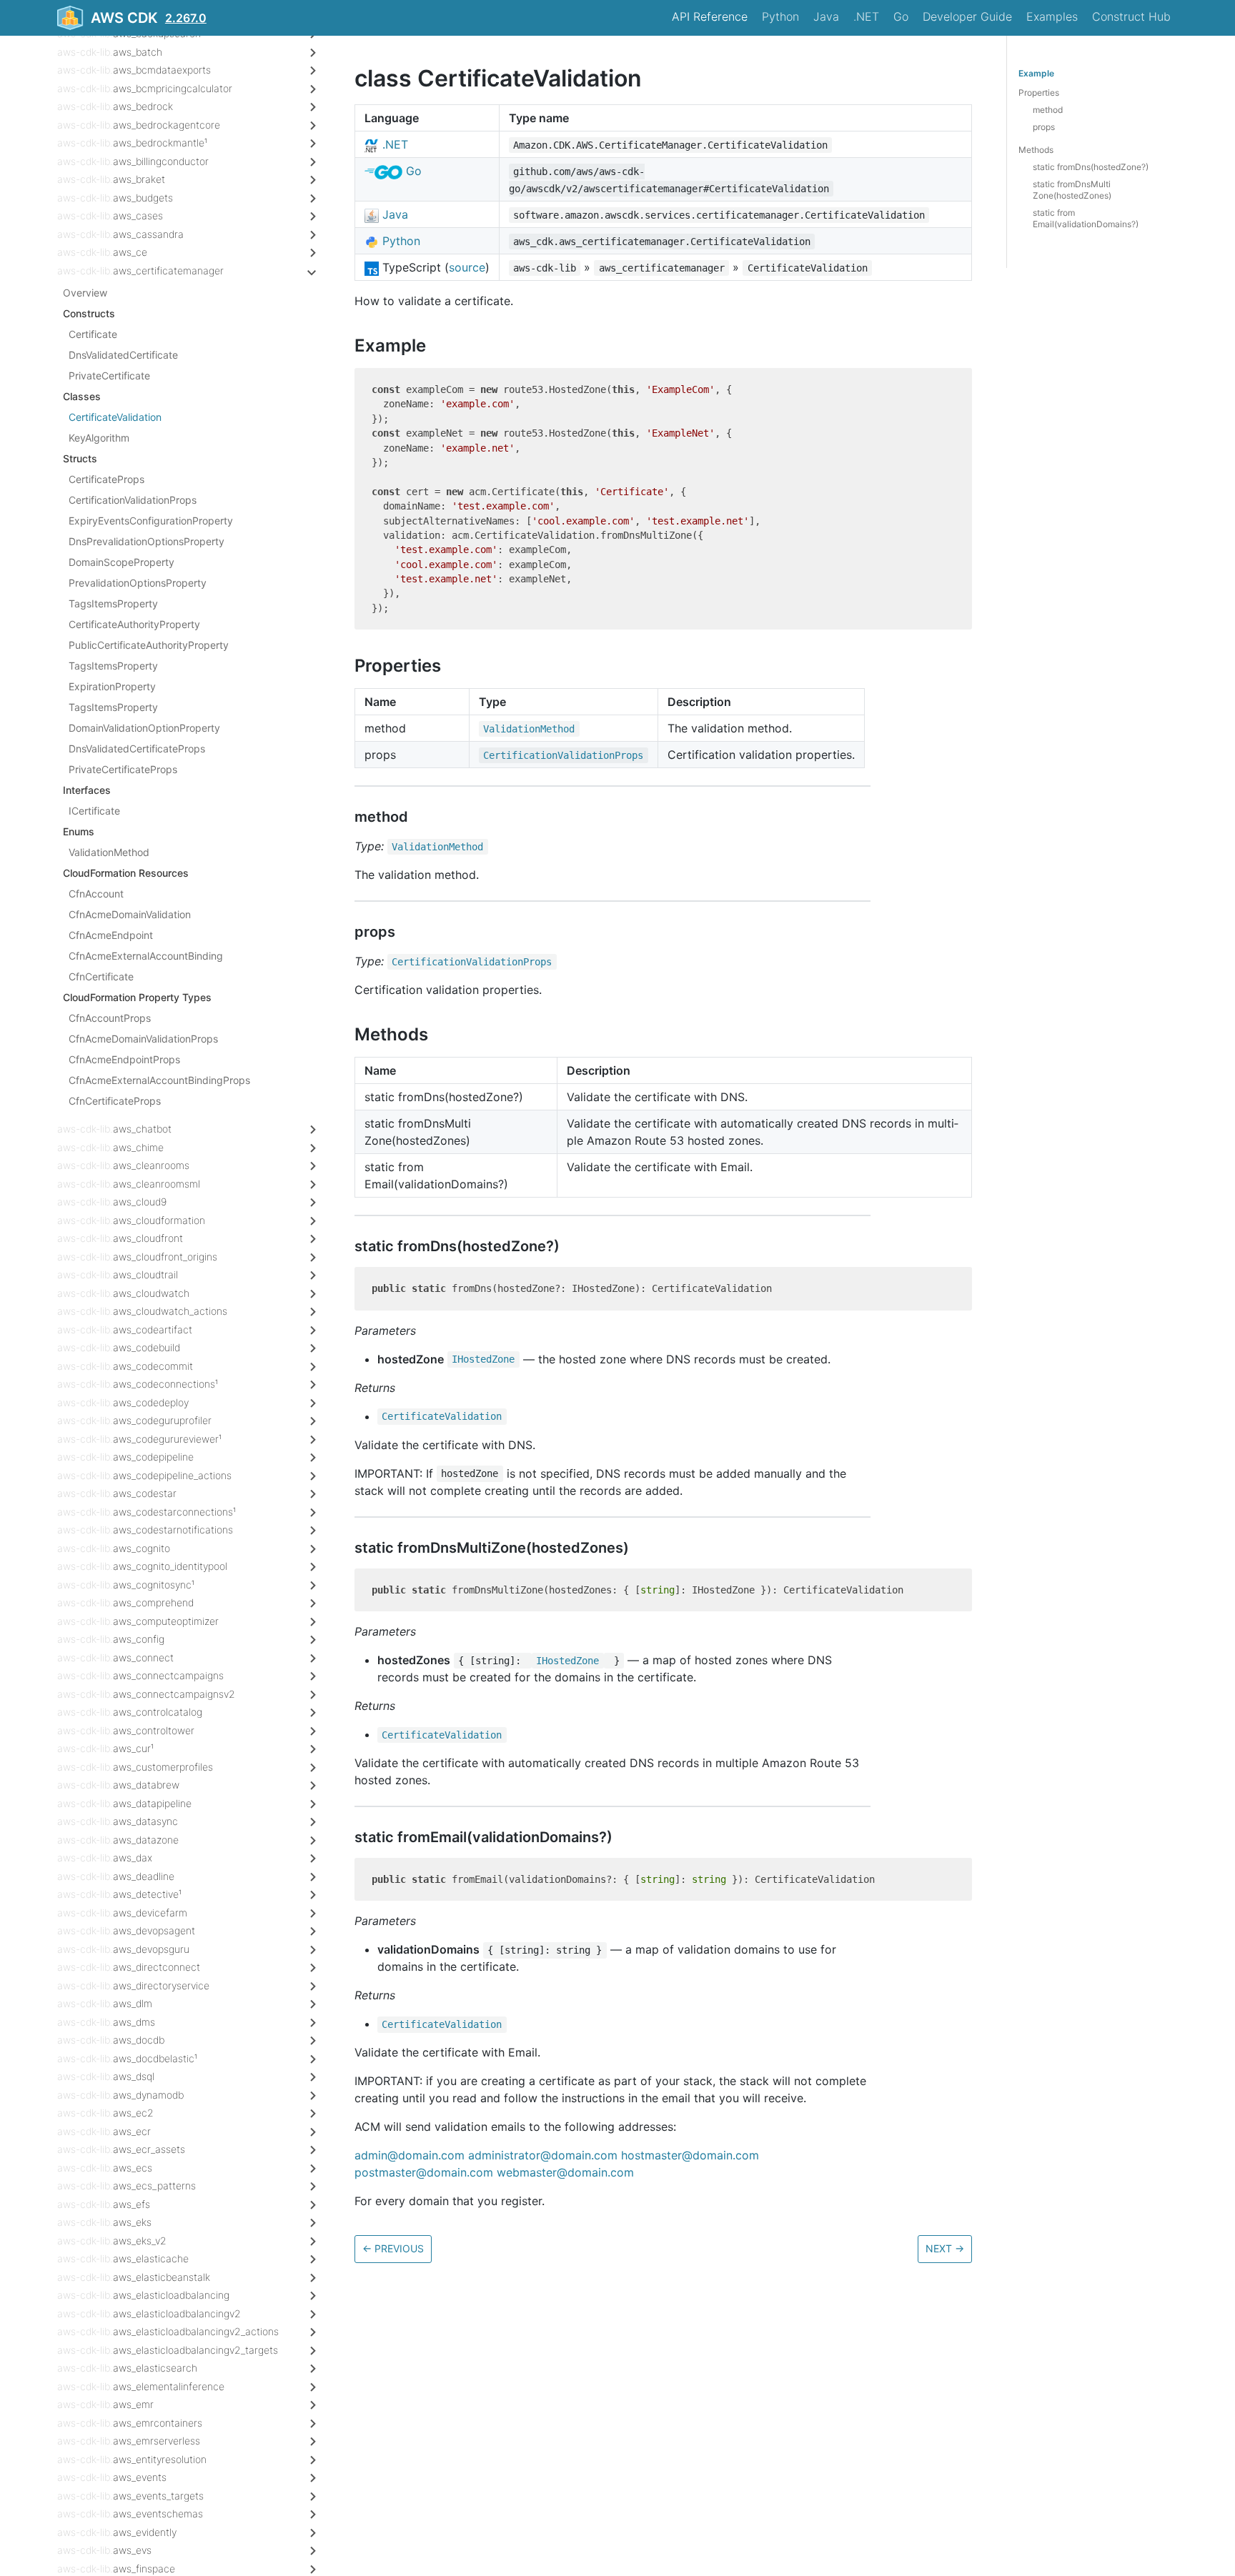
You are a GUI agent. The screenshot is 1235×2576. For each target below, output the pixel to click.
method (1048, 110)
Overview (85, 293)
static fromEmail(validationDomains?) (1086, 218)
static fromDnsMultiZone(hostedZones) (1072, 190)
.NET (866, 16)
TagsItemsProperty (113, 603)
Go (901, 16)
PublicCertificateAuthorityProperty (149, 645)
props (1044, 127)
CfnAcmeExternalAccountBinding (146, 956)
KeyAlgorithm (99, 438)
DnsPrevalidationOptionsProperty (147, 541)
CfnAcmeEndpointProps (124, 1059)
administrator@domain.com (543, 2155)
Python (780, 16)
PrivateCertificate (109, 376)
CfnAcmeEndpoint (111, 935)
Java (826, 16)
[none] (347, 78)
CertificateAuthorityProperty (134, 624)
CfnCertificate (101, 976)
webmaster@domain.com (565, 2172)
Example (1036, 73)
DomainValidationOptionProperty (144, 728)
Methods (1036, 150)
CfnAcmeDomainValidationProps (143, 1039)
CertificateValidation (115, 417)
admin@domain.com (410, 2155)
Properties (1039, 93)
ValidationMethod (109, 852)
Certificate (93, 334)
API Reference (710, 16)
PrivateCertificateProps (123, 769)
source (467, 267)
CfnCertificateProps (115, 1101)
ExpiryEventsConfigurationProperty (151, 521)
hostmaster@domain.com (690, 2155)
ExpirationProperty (112, 686)
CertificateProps (106, 479)
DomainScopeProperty (121, 562)
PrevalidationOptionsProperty (138, 583)
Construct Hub (1131, 16)
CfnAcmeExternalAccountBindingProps (159, 1080)
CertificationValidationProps (133, 500)
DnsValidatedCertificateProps (137, 749)
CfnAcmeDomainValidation (130, 914)
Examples (1052, 16)
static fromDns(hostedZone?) (1091, 167)
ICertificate (94, 811)
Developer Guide (967, 16)
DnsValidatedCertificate (123, 355)
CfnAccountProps (110, 1018)
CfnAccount (96, 894)
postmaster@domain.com (424, 2172)
